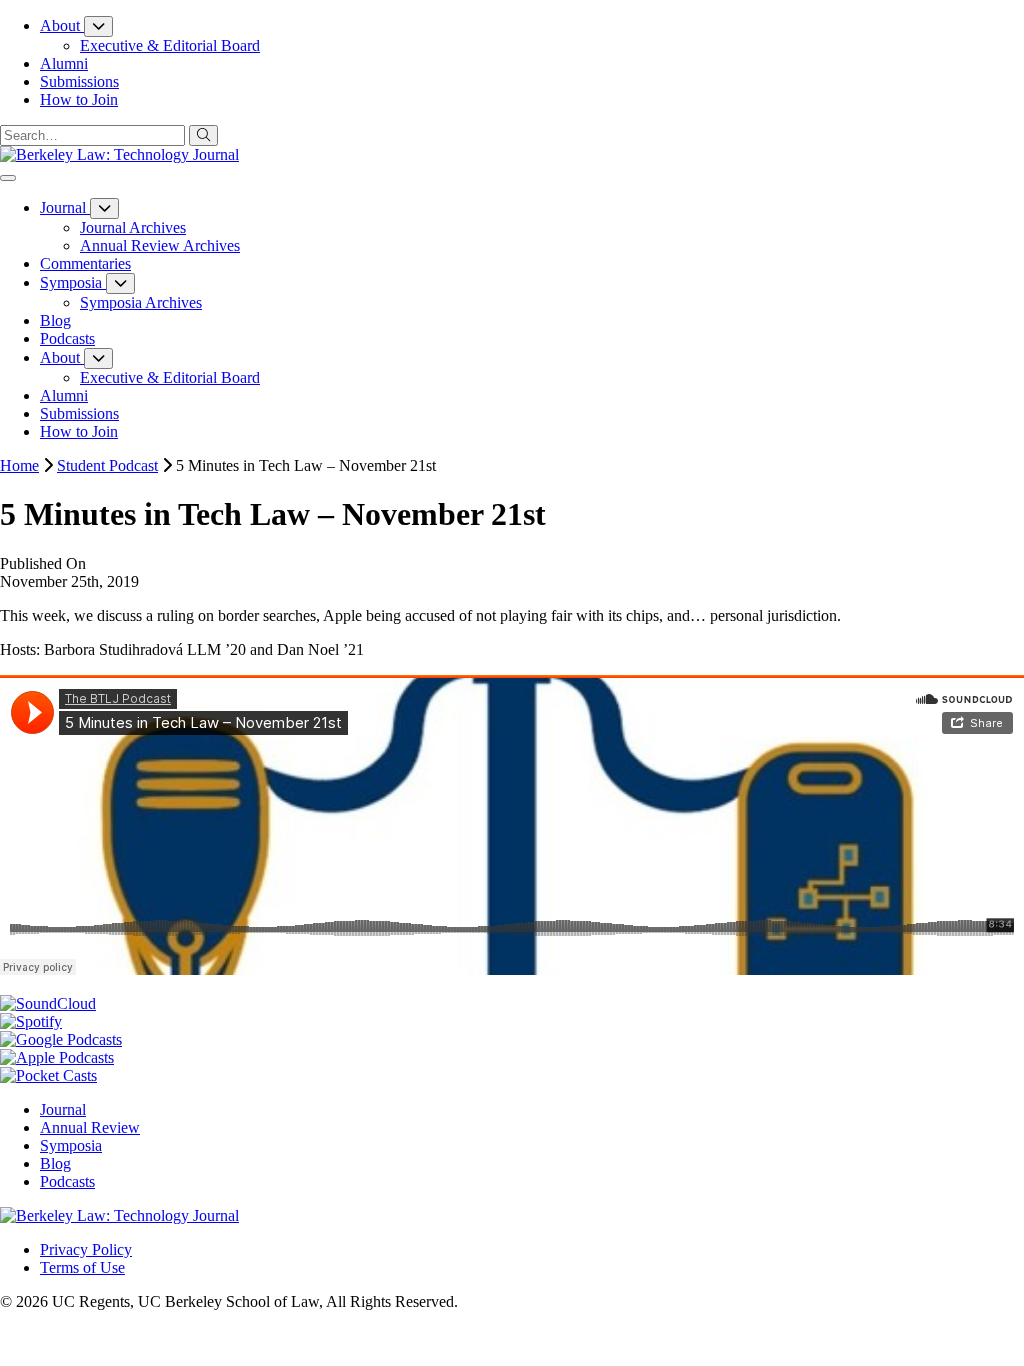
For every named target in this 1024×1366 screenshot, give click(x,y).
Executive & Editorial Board (170, 45)
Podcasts (67, 1181)
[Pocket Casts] (48, 1075)
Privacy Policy (86, 1249)
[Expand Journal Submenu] (104, 208)
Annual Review (90, 1127)
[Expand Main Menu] (8, 178)
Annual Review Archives (160, 245)
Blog (55, 1163)
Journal (63, 1109)
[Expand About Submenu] (98, 26)
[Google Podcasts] (61, 1039)
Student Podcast (107, 465)
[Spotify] (31, 1021)
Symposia (71, 1145)
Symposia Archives (141, 302)
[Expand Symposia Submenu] (120, 283)
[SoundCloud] (48, 1003)
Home (19, 465)
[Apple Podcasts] (57, 1057)
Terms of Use (82, 1267)
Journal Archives (133, 227)
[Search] (203, 135)
